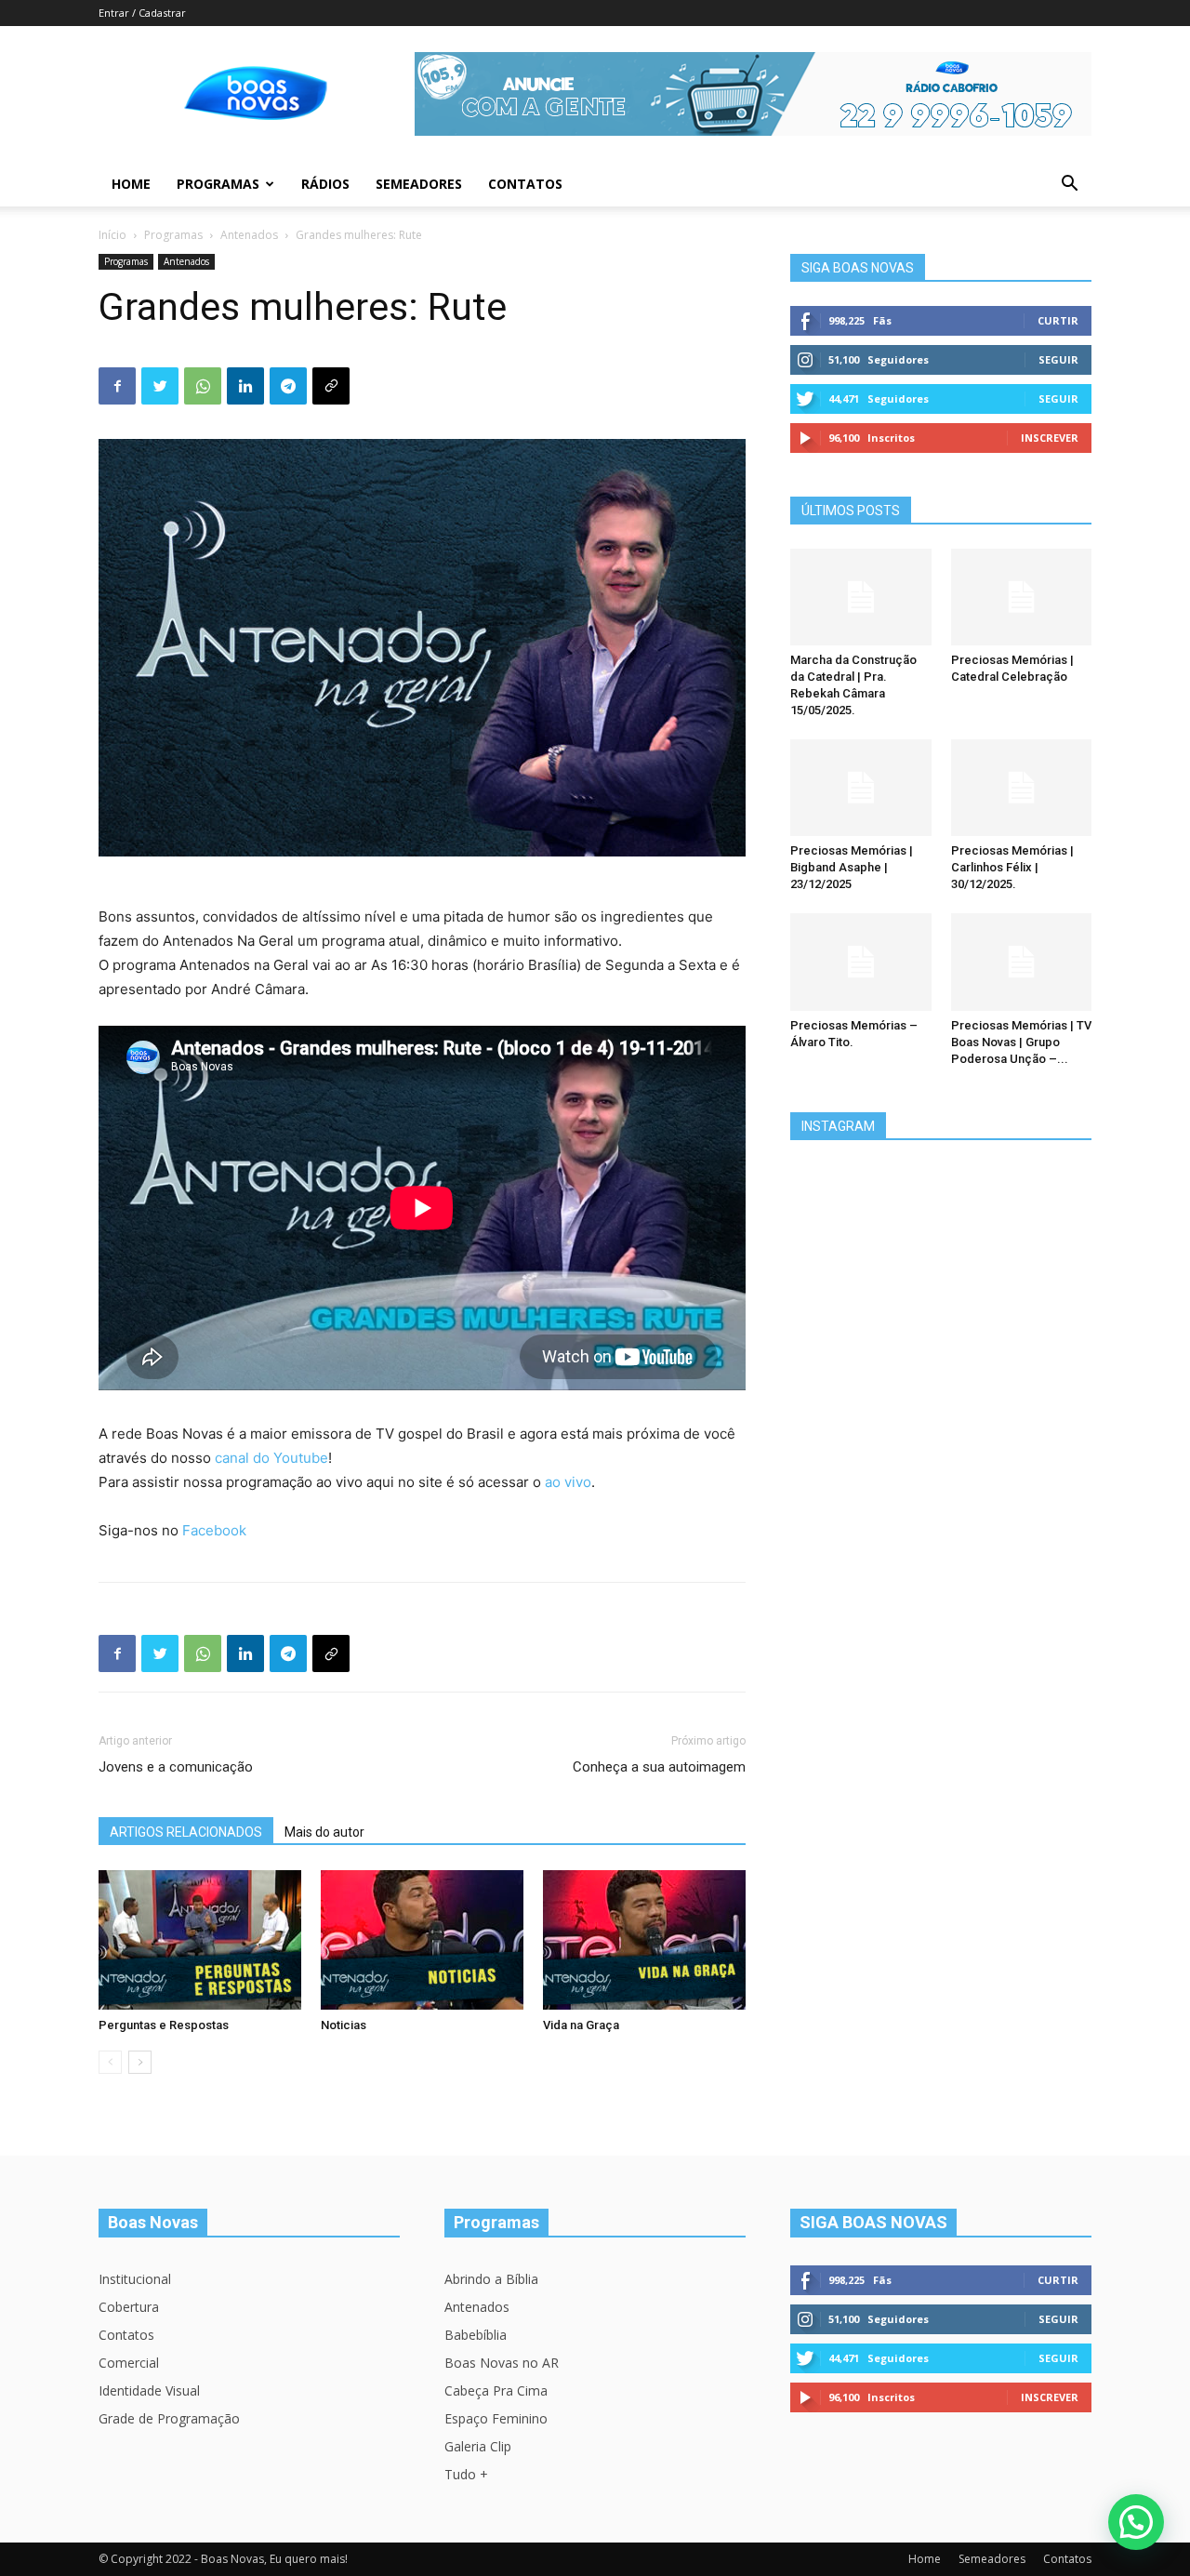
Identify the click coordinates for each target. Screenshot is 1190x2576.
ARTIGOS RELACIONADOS (186, 1832)
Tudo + (466, 2474)
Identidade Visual (149, 2390)
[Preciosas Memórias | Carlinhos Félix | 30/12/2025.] (1022, 788)
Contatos (525, 184)
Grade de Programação (169, 2418)
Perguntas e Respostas (164, 2025)
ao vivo (568, 1482)
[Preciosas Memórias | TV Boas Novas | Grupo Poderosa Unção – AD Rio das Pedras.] (1022, 962)
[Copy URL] (331, 386)
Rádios (325, 184)
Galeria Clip (478, 2446)
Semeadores (419, 184)
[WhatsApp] (203, 386)
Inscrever (1050, 438)
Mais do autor (324, 1832)
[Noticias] (422, 1940)
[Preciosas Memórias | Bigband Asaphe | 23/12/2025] (861, 788)
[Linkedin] (245, 386)
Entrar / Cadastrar (142, 13)
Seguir (1058, 359)
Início (112, 235)
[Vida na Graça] (644, 1940)
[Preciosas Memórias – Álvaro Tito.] (861, 962)
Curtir (1058, 320)
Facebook (214, 1530)
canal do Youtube (271, 1458)
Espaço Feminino (496, 2418)
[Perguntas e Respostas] (200, 1940)
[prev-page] (110, 2062)
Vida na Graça (581, 2025)
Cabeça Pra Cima (496, 2390)
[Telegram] (288, 386)
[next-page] (140, 2062)
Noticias (344, 2025)
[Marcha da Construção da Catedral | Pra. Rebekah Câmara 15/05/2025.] (861, 597)
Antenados (249, 235)
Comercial (129, 2363)
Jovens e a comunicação (176, 1767)
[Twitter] (160, 386)
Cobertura (129, 2307)
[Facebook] (117, 386)
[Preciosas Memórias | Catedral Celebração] (1022, 597)
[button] (1069, 186)
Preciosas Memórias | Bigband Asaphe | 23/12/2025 (852, 867)
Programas (218, 184)
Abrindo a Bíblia (491, 2279)
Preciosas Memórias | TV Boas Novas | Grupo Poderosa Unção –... (1021, 1042)
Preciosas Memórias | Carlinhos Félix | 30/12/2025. (1012, 867)
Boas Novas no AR (502, 2363)
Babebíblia (476, 2335)
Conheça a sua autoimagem (659, 1767)
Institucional (135, 2279)
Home (131, 184)
